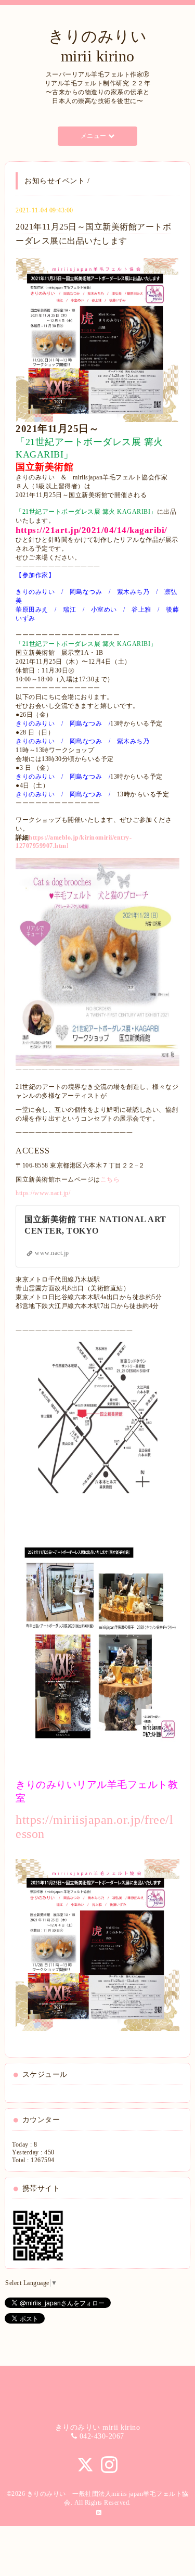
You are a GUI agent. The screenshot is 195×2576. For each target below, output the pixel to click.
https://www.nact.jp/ (43, 1193)
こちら (110, 1179)
